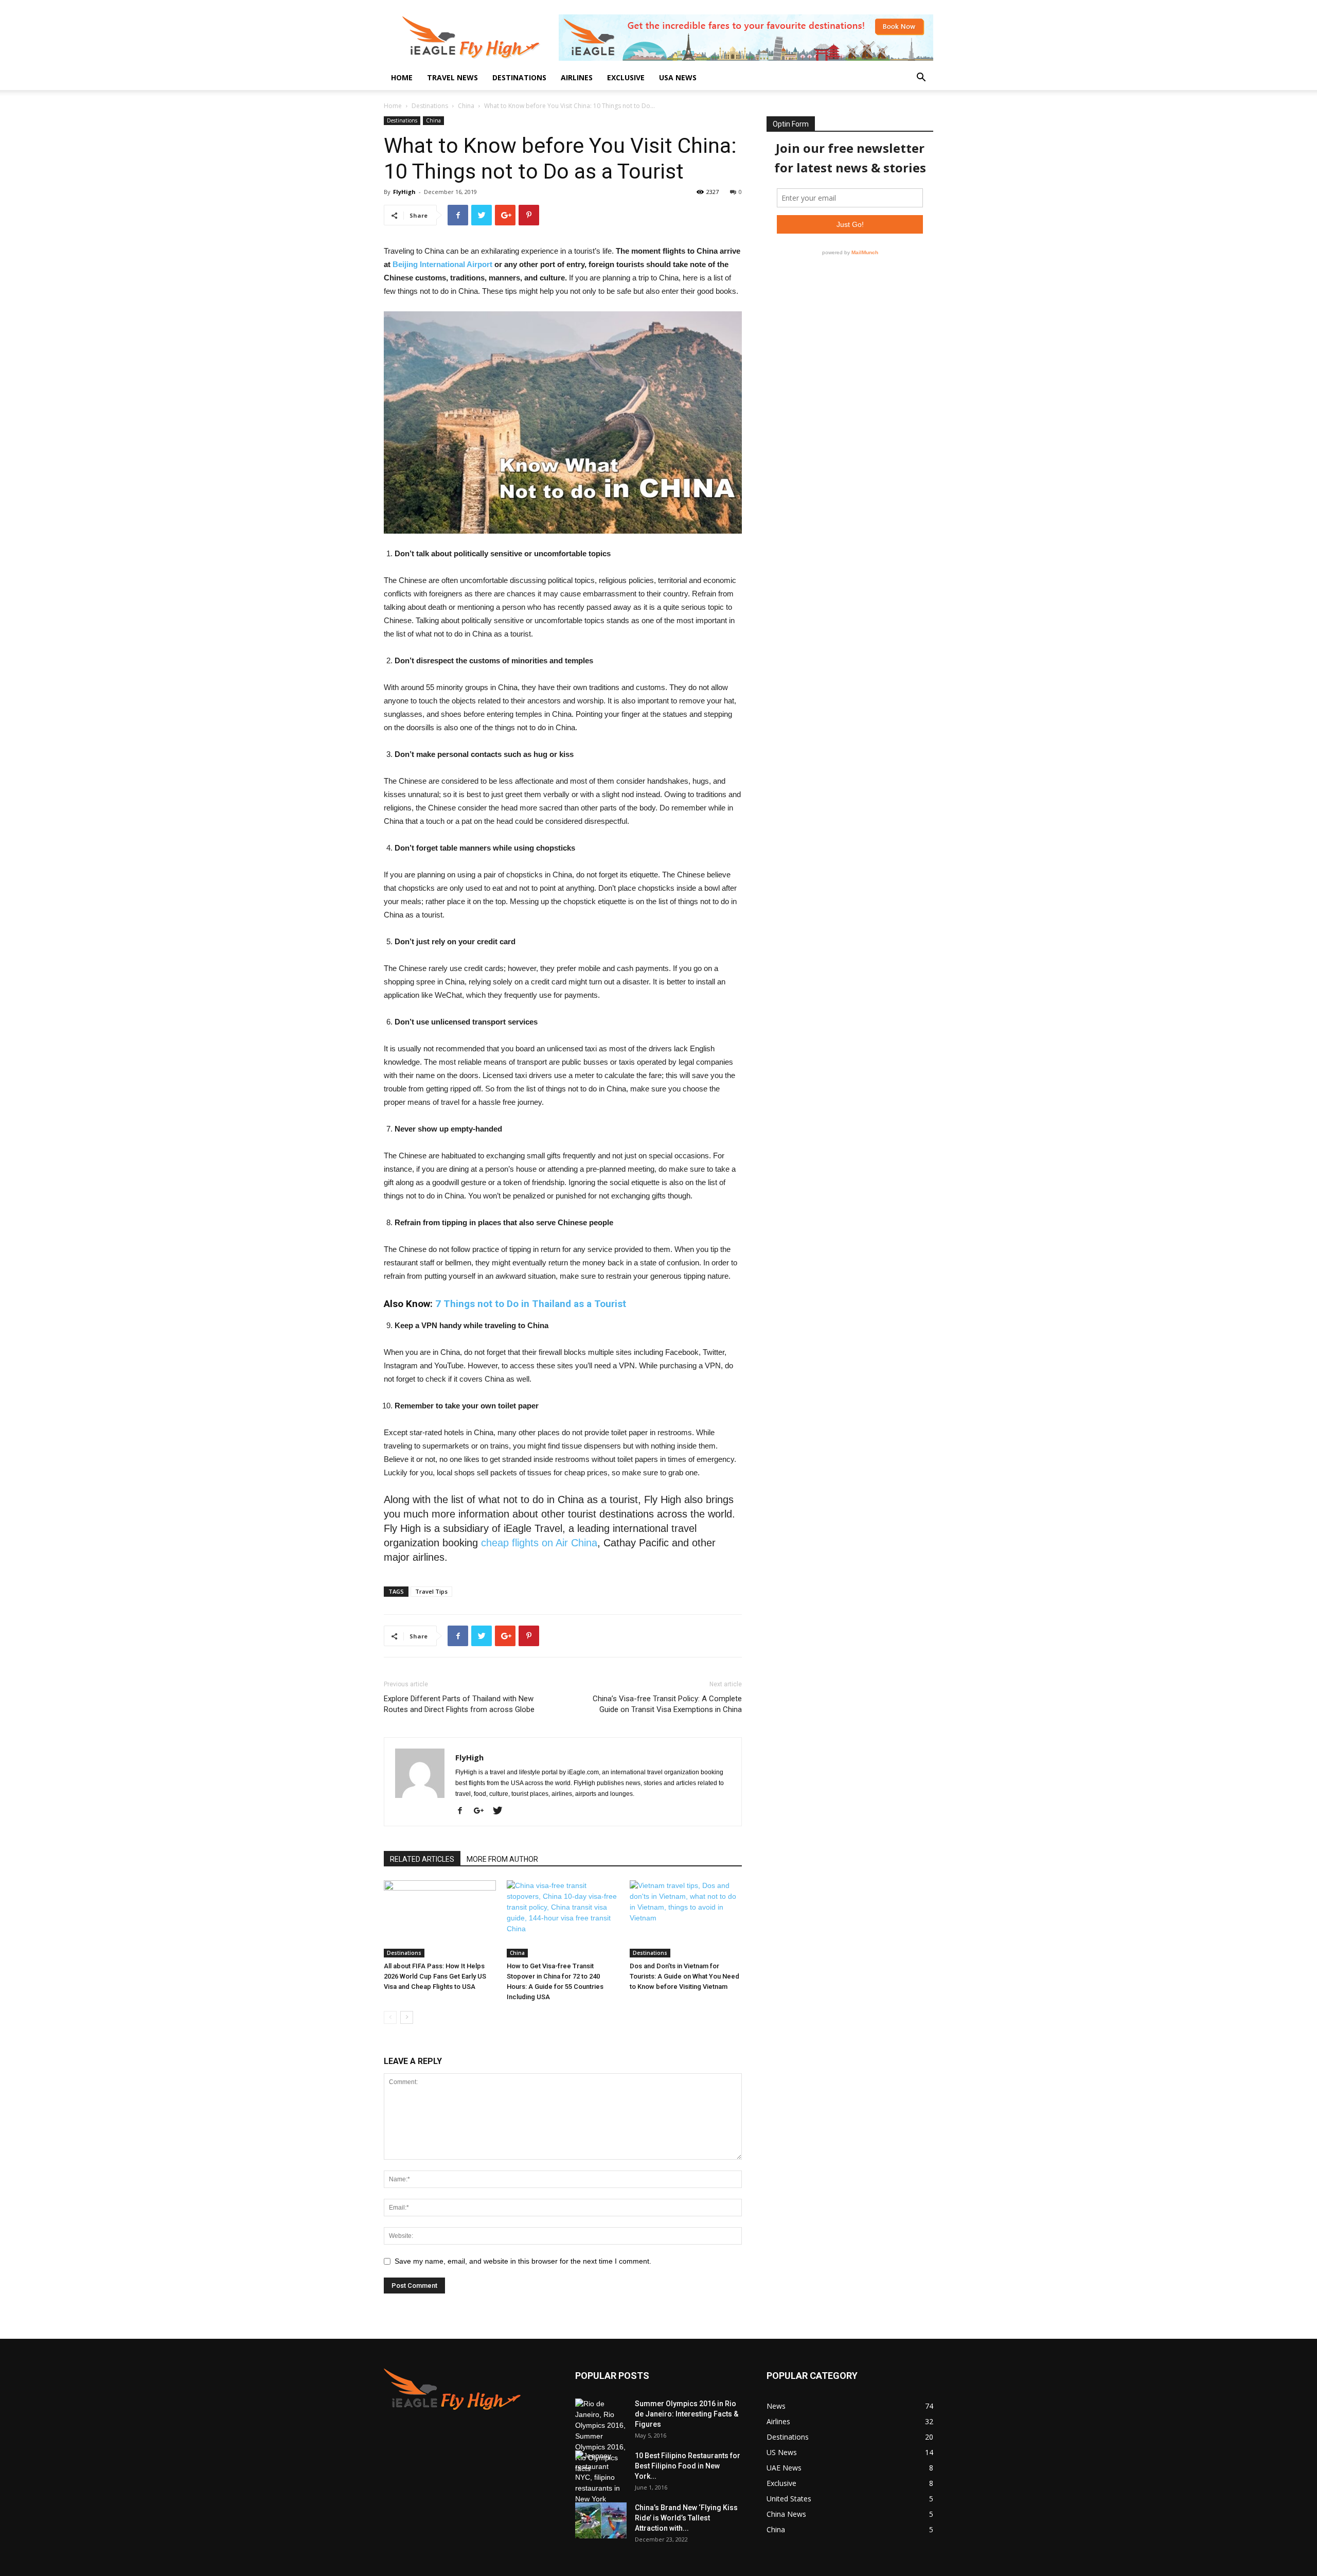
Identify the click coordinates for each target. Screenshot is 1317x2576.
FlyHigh (404, 192)
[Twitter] (501, 1811)
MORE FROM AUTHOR (502, 1859)
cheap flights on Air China (539, 1543)
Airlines (577, 77)
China (466, 106)
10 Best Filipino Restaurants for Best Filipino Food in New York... (688, 2466)
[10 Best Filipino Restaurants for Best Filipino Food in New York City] (601, 2477)
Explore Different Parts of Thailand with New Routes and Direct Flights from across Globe (459, 1704)
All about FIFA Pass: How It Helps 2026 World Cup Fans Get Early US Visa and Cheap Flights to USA (435, 1976)
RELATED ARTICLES (422, 1859)
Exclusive (626, 77)
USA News (678, 77)
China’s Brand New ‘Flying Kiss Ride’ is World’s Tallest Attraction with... (686, 2518)
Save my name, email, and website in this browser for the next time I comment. (523, 2261)
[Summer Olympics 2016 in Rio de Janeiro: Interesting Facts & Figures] (601, 2436)
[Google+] (483, 1811)
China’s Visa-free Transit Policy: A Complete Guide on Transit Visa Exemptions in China (667, 1704)
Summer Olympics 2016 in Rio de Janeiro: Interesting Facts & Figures (687, 2414)
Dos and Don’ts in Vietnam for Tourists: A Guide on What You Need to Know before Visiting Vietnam (684, 1976)
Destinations (519, 77)
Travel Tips (431, 1591)
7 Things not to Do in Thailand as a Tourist (531, 1304)
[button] (921, 78)
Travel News (452, 77)
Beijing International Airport (442, 264)
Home (402, 77)
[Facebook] (464, 1811)
